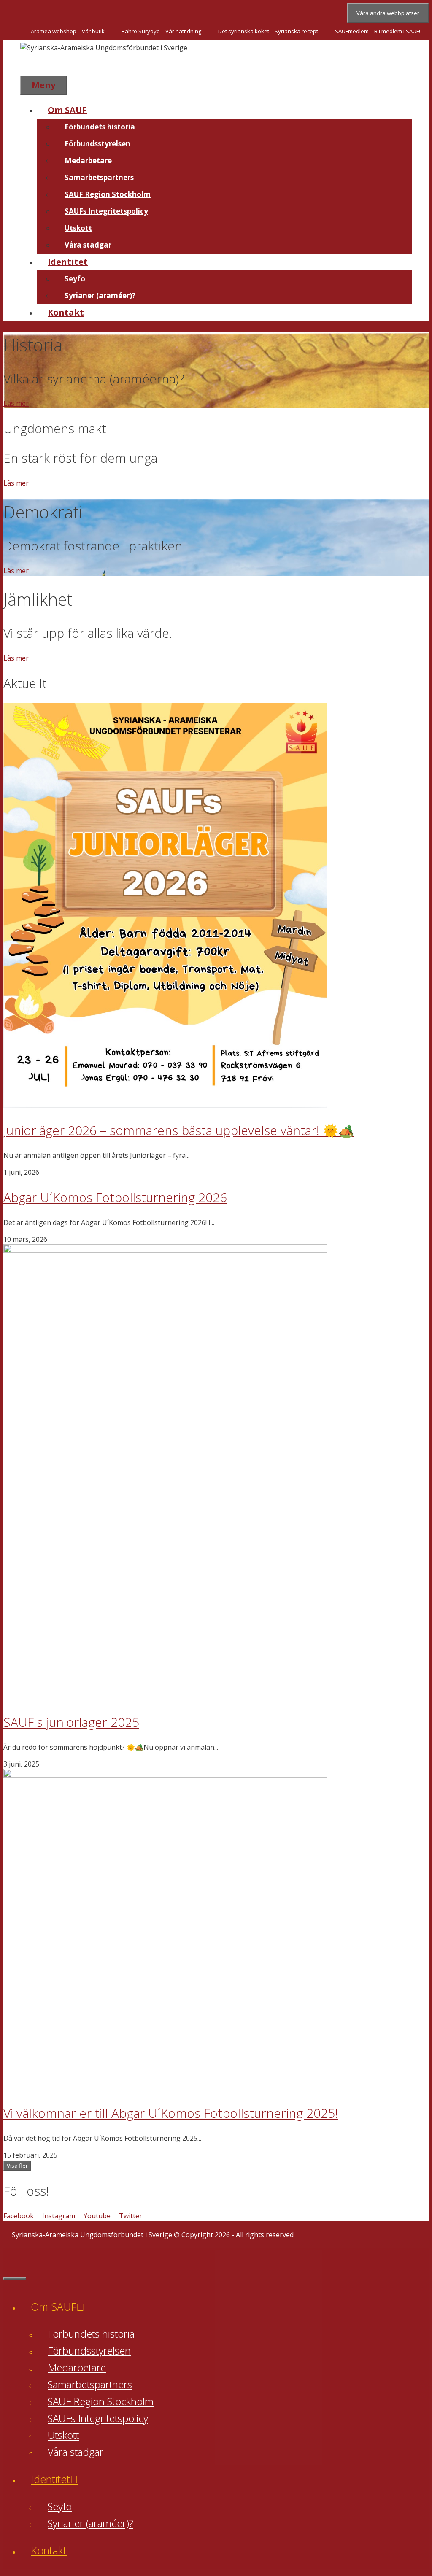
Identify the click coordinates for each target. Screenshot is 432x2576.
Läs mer (16, 403)
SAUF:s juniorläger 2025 (71, 1722)
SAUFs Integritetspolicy (106, 211)
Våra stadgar (88, 245)
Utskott (78, 228)
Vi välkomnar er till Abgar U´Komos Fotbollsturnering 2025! (171, 2113)
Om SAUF (67, 110)
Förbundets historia (100, 127)
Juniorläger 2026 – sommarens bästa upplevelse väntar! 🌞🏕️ (179, 1130)
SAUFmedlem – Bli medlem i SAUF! (378, 31)
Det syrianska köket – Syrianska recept (268, 31)
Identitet (68, 262)
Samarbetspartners (99, 177)
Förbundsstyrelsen (97, 144)
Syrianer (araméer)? (100, 295)
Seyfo (75, 279)
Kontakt (66, 312)
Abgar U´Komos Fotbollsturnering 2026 (115, 1197)
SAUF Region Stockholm (108, 194)
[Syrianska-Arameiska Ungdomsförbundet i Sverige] (104, 48)
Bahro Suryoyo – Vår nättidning (161, 31)
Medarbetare (88, 160)
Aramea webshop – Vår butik (68, 31)
